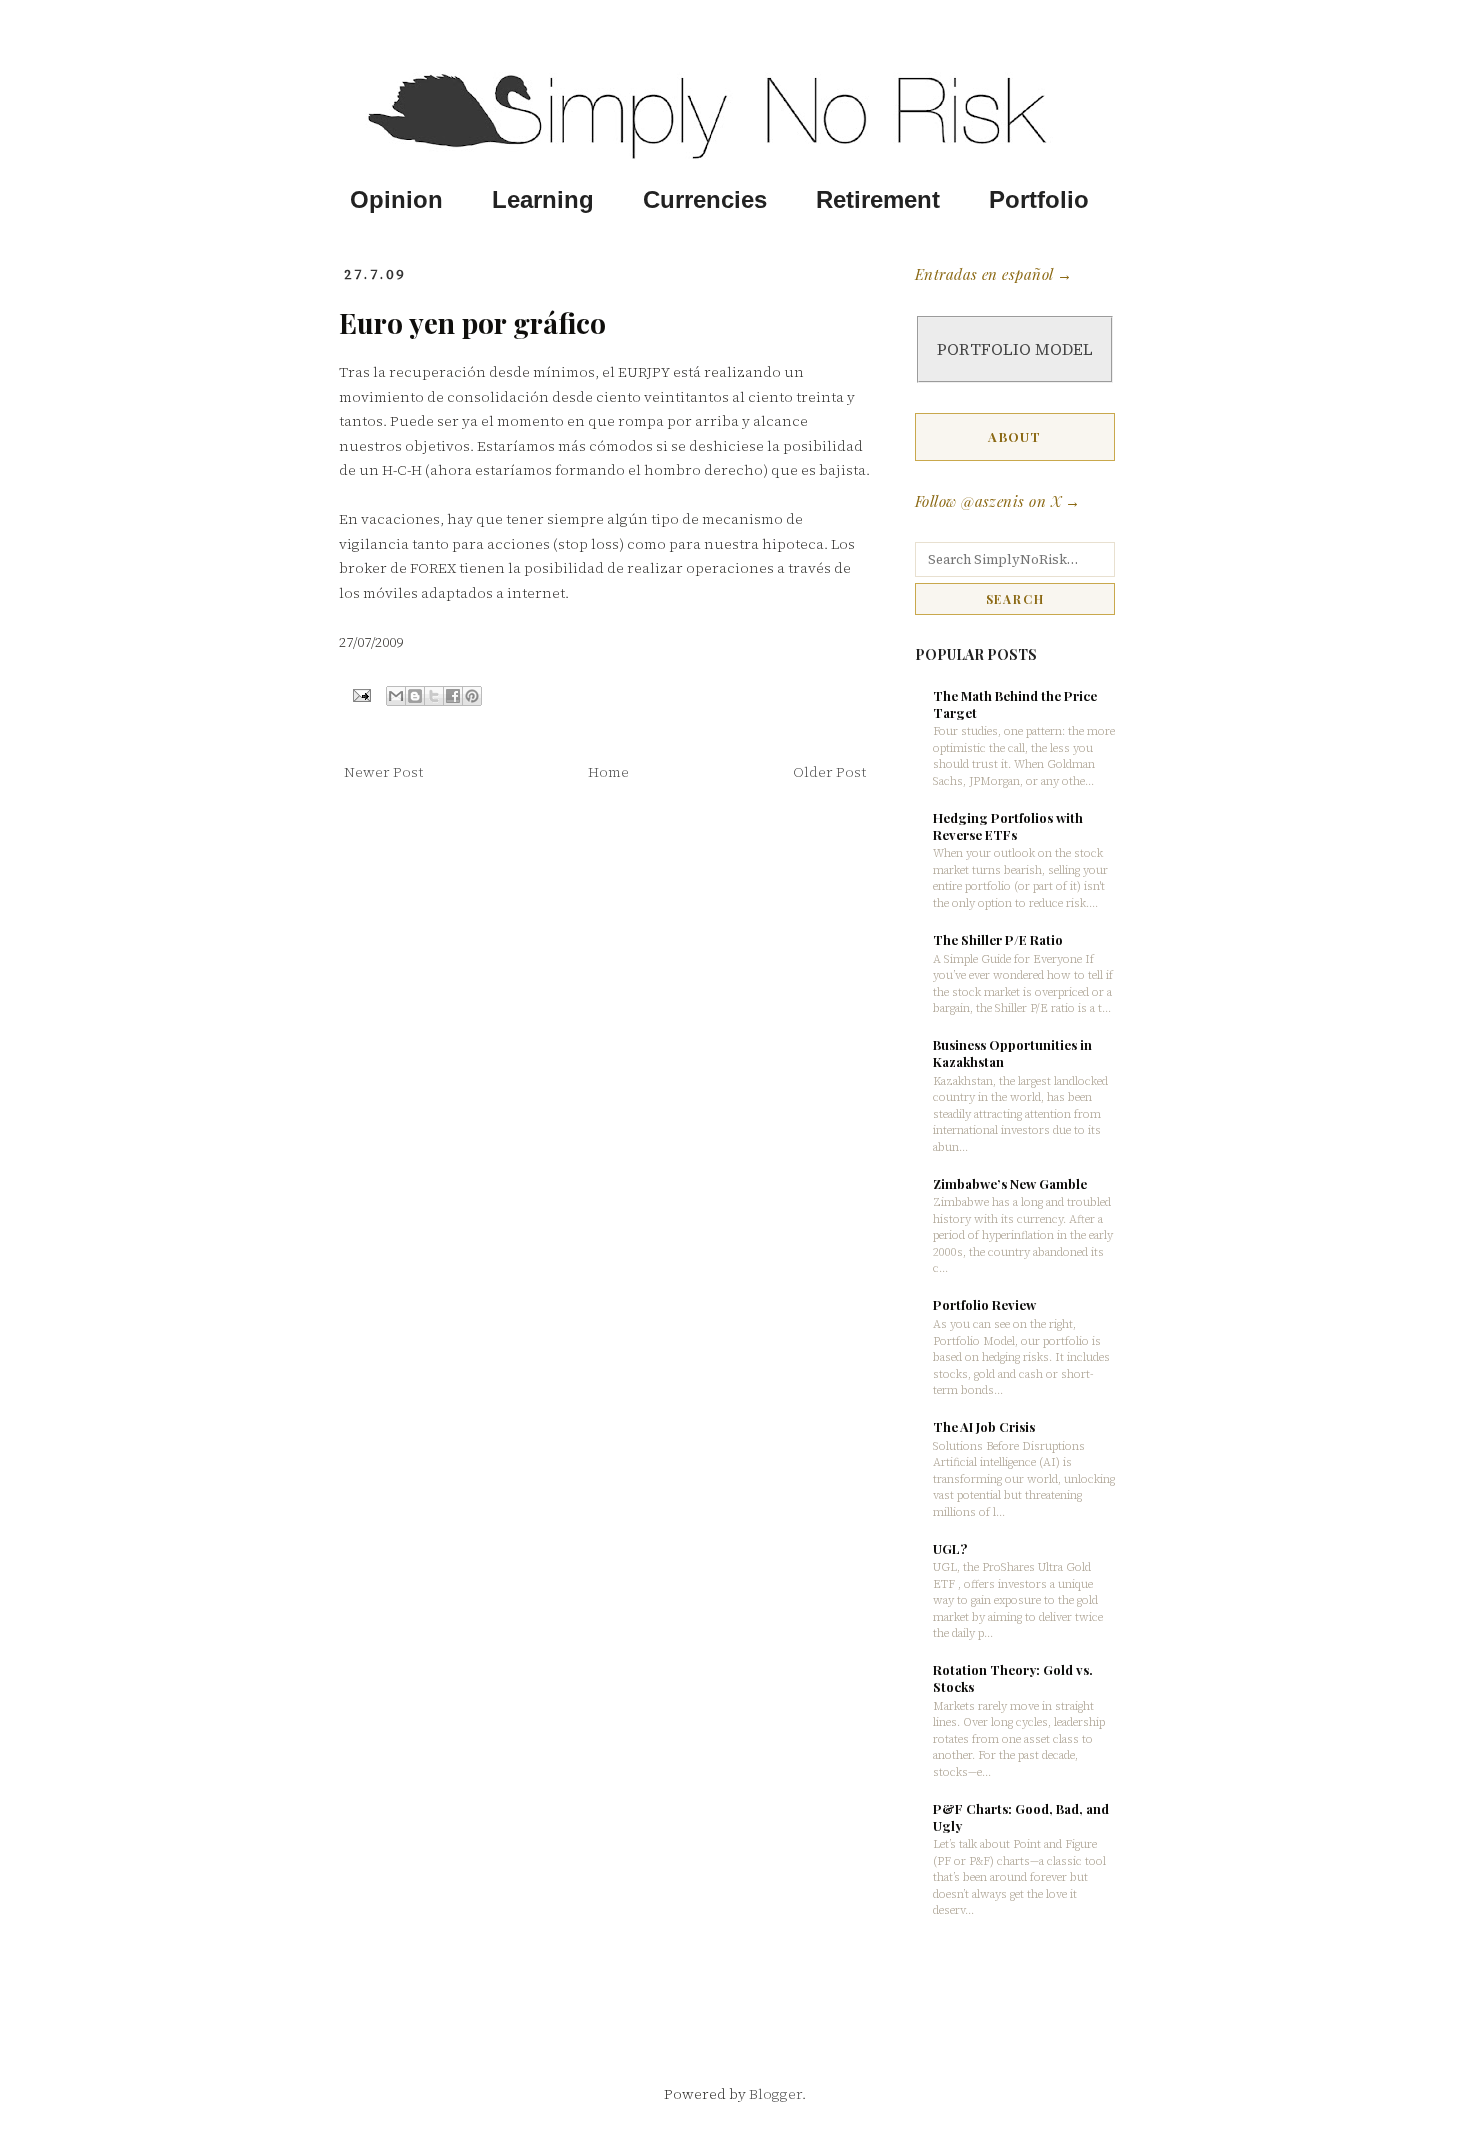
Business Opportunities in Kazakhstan (1012, 1053)
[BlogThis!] (415, 696)
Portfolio (1039, 200)
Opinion (396, 200)
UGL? (950, 1548)
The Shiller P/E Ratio (998, 939)
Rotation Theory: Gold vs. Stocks (1013, 1678)
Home (608, 772)
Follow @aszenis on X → (998, 501)
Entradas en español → (993, 274)
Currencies (705, 200)
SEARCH (1015, 599)
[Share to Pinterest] (472, 696)
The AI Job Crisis (984, 1426)
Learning (543, 200)
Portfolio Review (984, 1304)
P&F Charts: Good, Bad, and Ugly (1021, 1817)
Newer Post (383, 772)
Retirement (878, 200)
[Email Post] (360, 693)
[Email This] (396, 696)
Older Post (829, 772)
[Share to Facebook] (453, 696)
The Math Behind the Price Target (1015, 704)
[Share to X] (434, 696)
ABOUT (1015, 436)
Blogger (775, 2094)
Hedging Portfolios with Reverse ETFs (1008, 826)
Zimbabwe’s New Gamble (1010, 1183)
